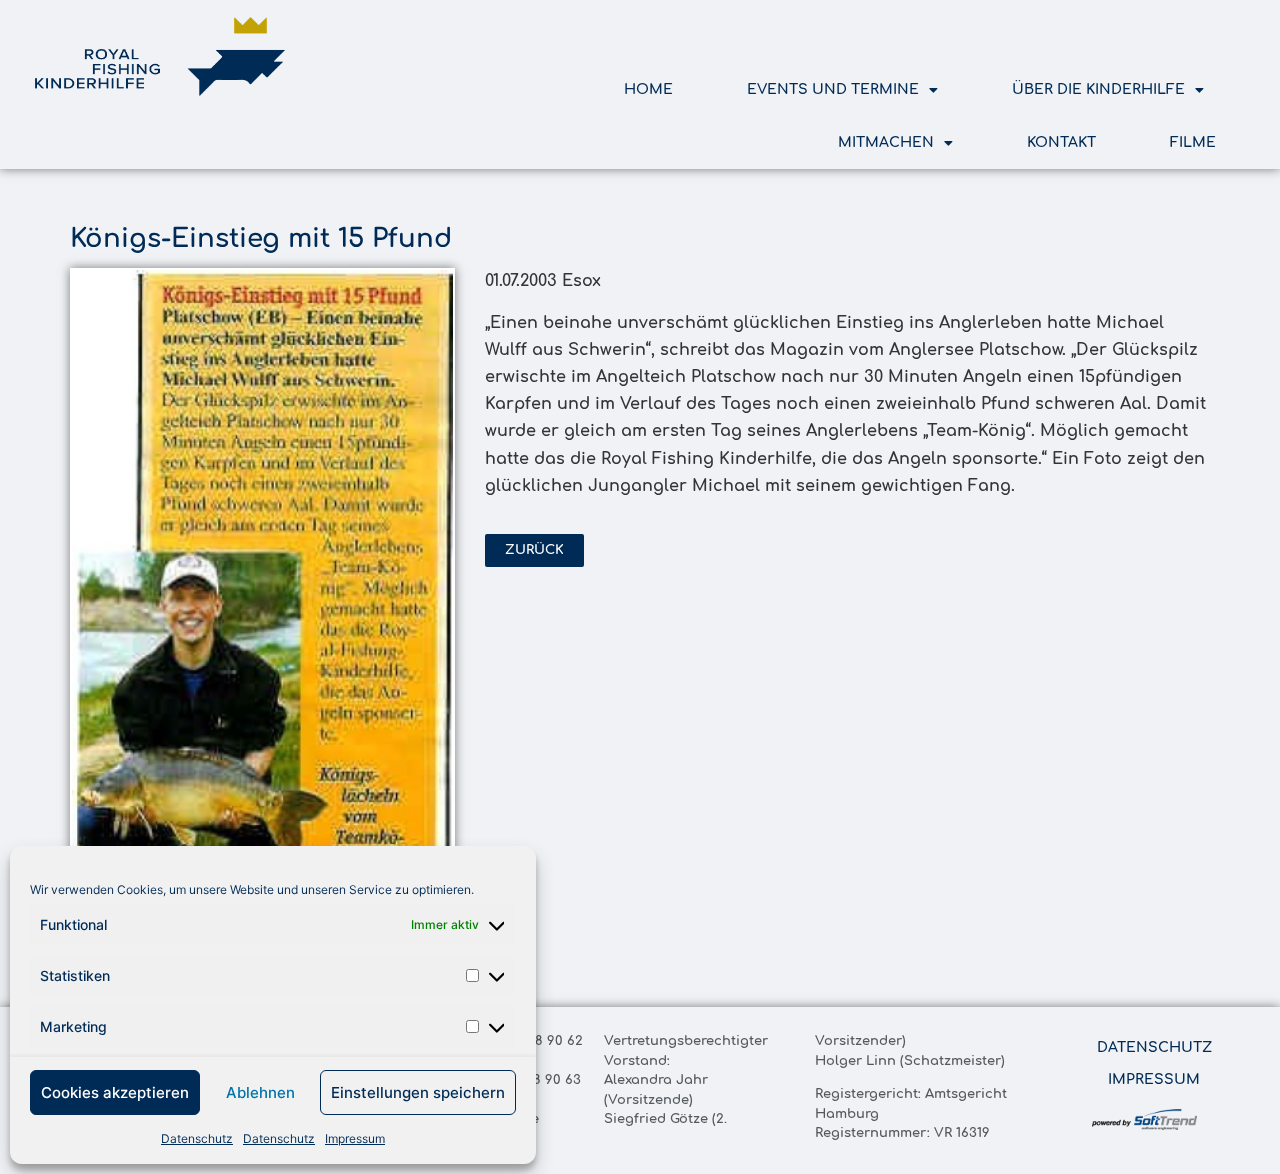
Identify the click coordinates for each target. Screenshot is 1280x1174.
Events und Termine (833, 89)
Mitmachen (886, 142)
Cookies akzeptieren (115, 1092)
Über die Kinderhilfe (1098, 89)
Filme (1193, 142)
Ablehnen (260, 1092)
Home (648, 89)
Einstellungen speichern (418, 1092)
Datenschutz (197, 1138)
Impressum (355, 1138)
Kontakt (1061, 142)
